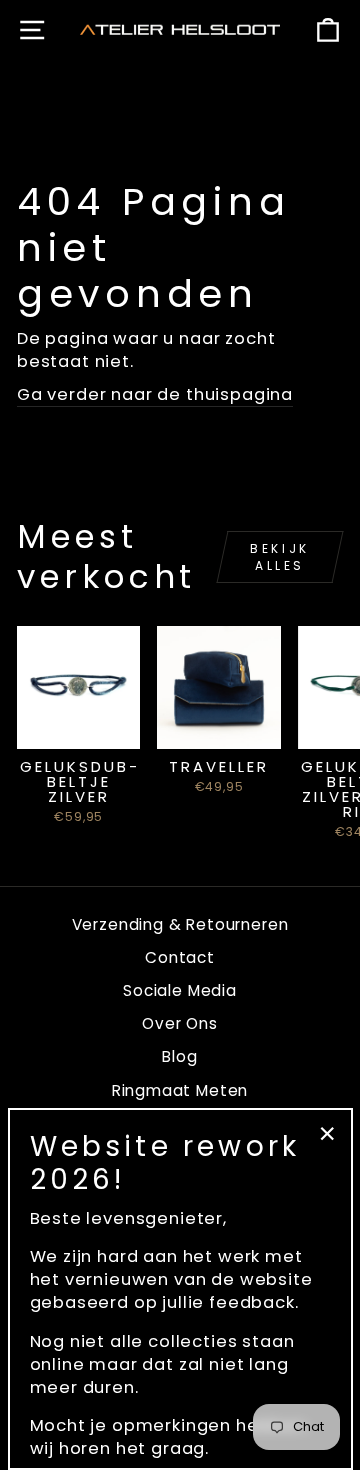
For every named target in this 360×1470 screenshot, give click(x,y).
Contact (180, 957)
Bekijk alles (280, 557)
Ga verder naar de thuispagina (155, 394)
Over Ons (180, 1023)
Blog (179, 1056)
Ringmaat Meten (180, 1090)
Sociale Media (180, 990)
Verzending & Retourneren (180, 924)
